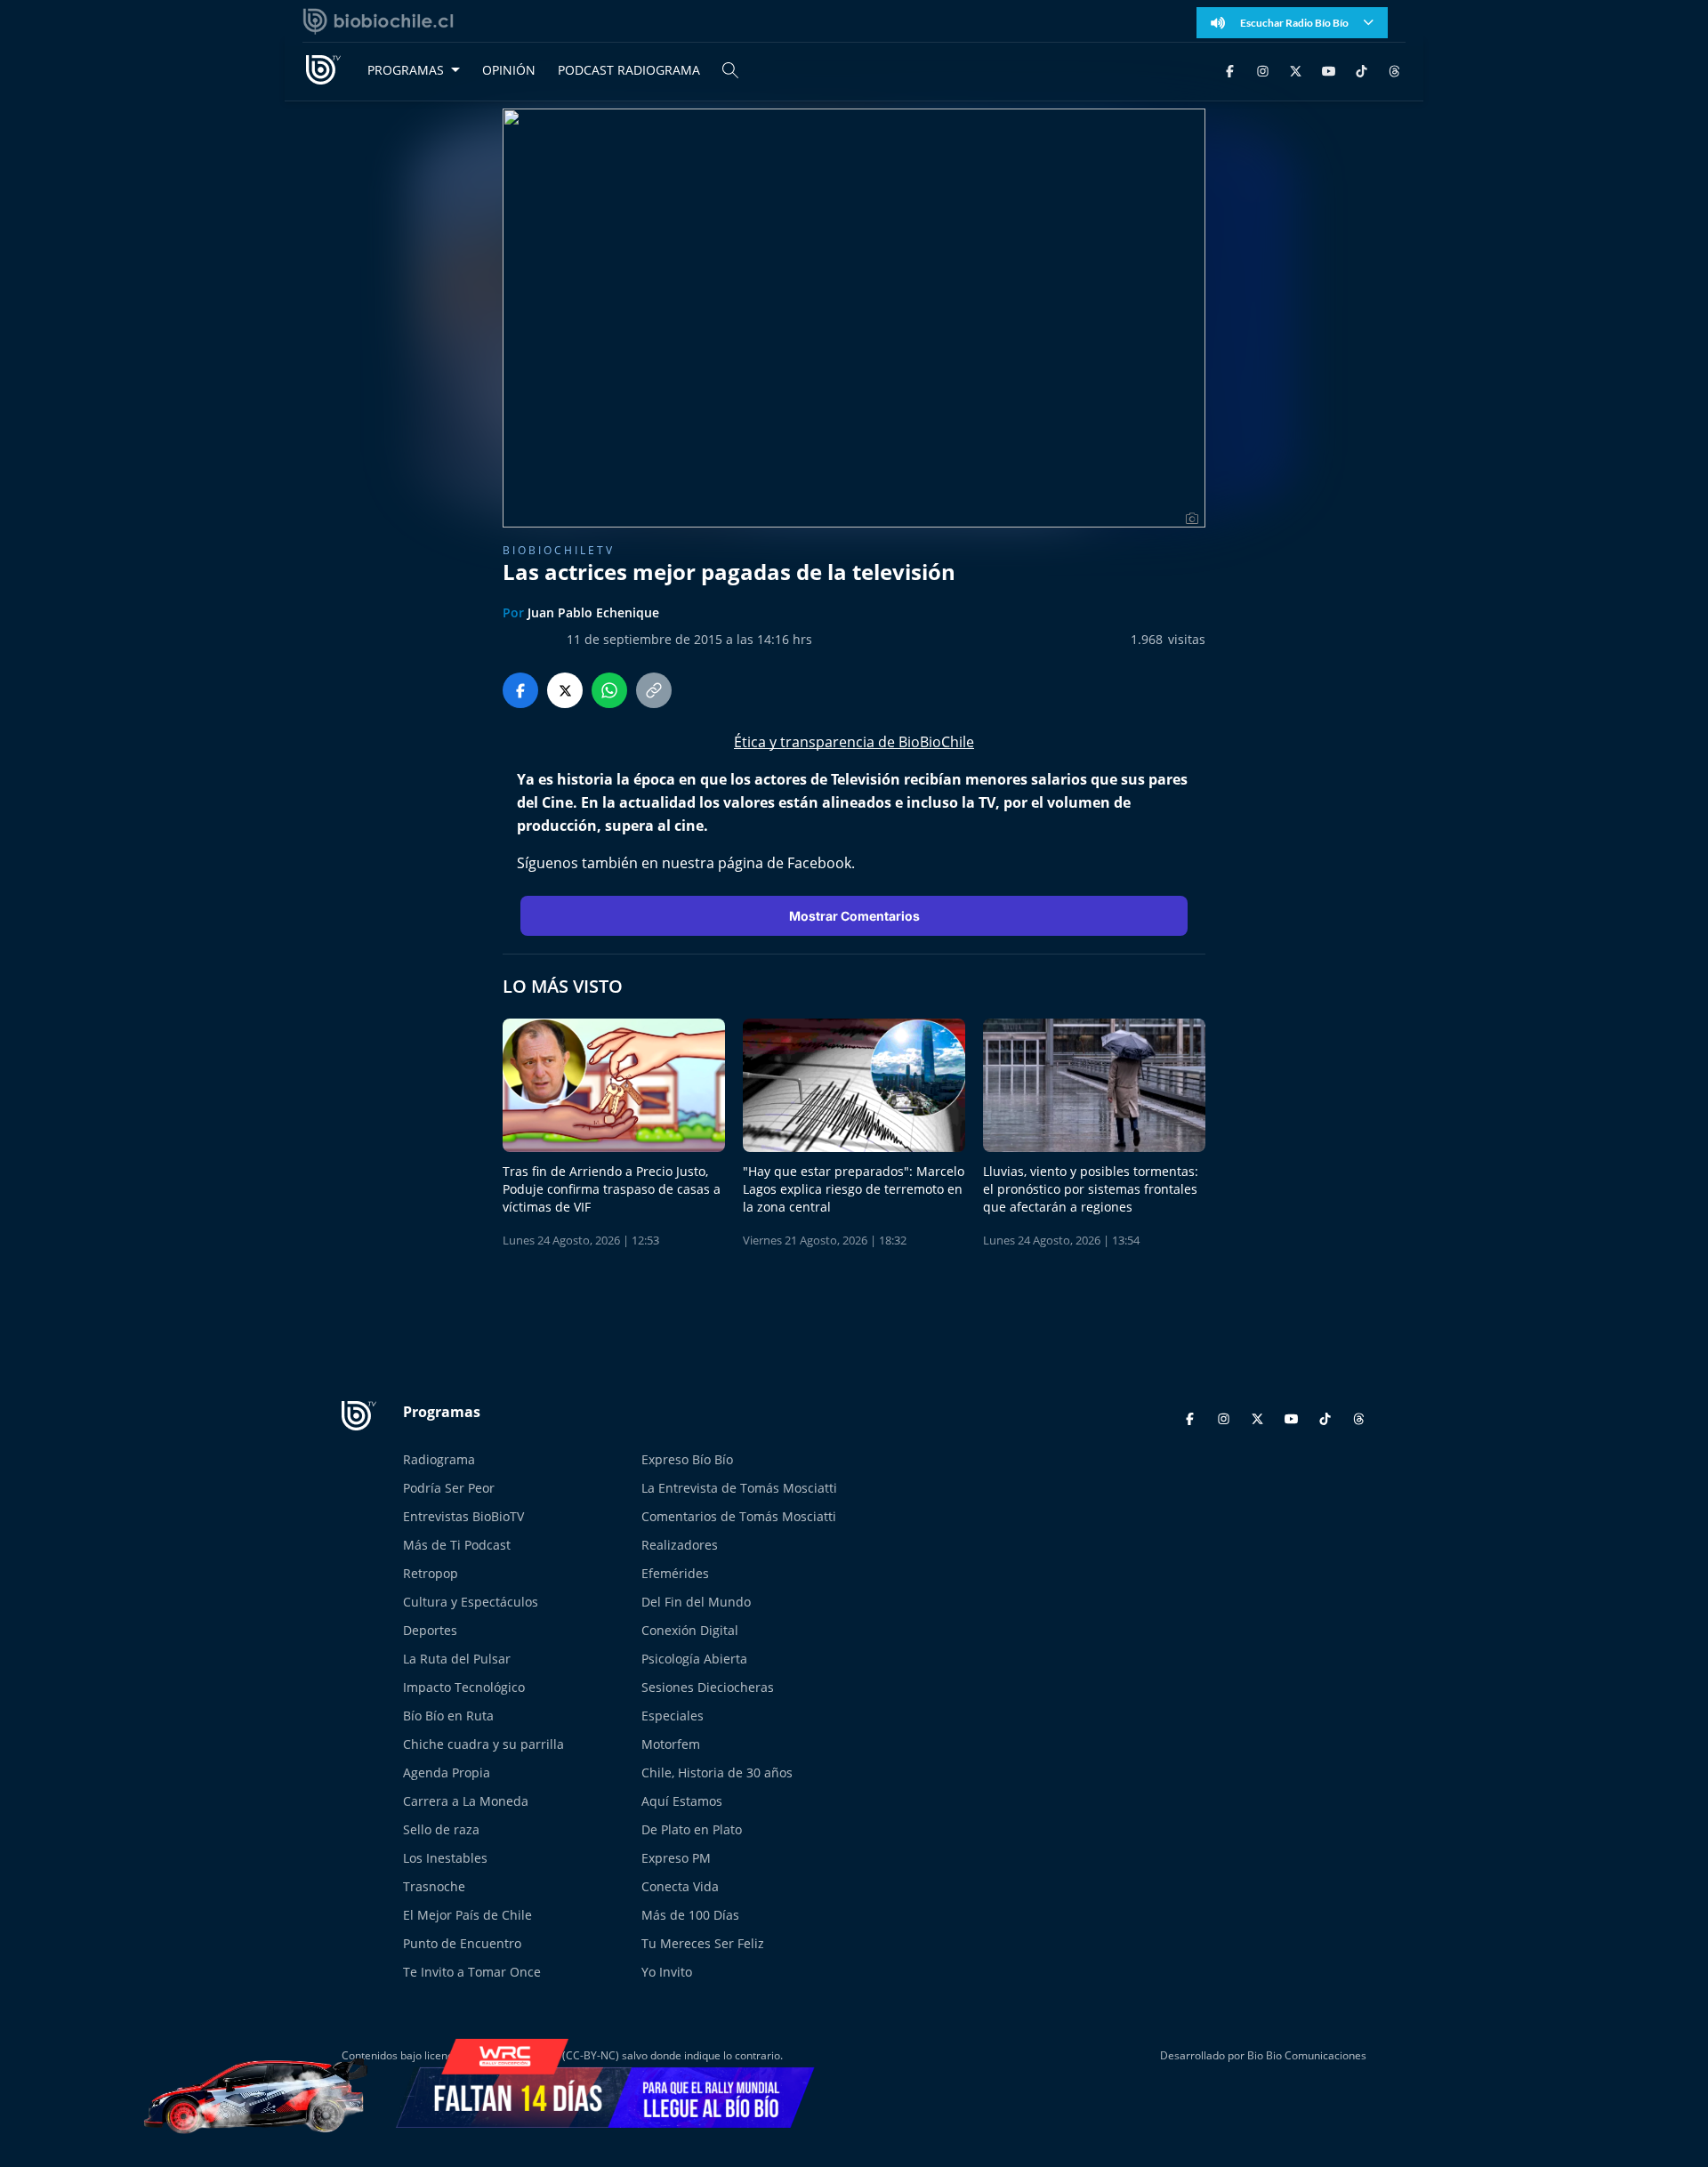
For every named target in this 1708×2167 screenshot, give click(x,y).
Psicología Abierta (694, 1659)
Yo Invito (667, 1972)
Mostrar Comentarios (854, 916)
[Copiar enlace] (654, 690)
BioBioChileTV (559, 550)
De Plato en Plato (692, 1829)
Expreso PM (676, 1858)
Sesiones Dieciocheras (708, 1687)
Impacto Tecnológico (464, 1687)
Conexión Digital (690, 1630)
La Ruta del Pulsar (457, 1659)
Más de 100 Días (690, 1915)
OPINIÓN (509, 70)
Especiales (673, 1716)
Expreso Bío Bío (687, 1459)
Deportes (430, 1630)
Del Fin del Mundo (696, 1602)
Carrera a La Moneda (466, 1801)
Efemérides (675, 1573)
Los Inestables (445, 1858)
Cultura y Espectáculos (471, 1602)
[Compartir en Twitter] (565, 690)
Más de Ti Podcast (457, 1545)
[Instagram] (1263, 70)
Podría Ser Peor (449, 1488)
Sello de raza (441, 1829)
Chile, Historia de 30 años (717, 1772)
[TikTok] (1362, 70)
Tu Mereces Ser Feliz (703, 1943)
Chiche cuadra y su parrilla (483, 1744)
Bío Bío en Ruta (448, 1716)
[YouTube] (1329, 70)
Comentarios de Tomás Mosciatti (739, 1516)
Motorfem (671, 1744)
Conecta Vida (680, 1886)
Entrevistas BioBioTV (463, 1516)
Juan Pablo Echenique (593, 612)
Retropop (431, 1573)
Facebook (819, 863)
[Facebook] (1230, 70)
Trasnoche (434, 1886)
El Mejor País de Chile (467, 1915)
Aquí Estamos (682, 1801)
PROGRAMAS (406, 70)
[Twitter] (1296, 70)
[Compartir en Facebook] (520, 690)
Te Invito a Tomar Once (472, 1972)
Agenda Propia (447, 1772)
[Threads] (1394, 70)
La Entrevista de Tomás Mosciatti (739, 1488)
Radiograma (439, 1459)
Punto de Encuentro (462, 1943)
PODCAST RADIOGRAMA (629, 70)
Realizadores (680, 1545)
